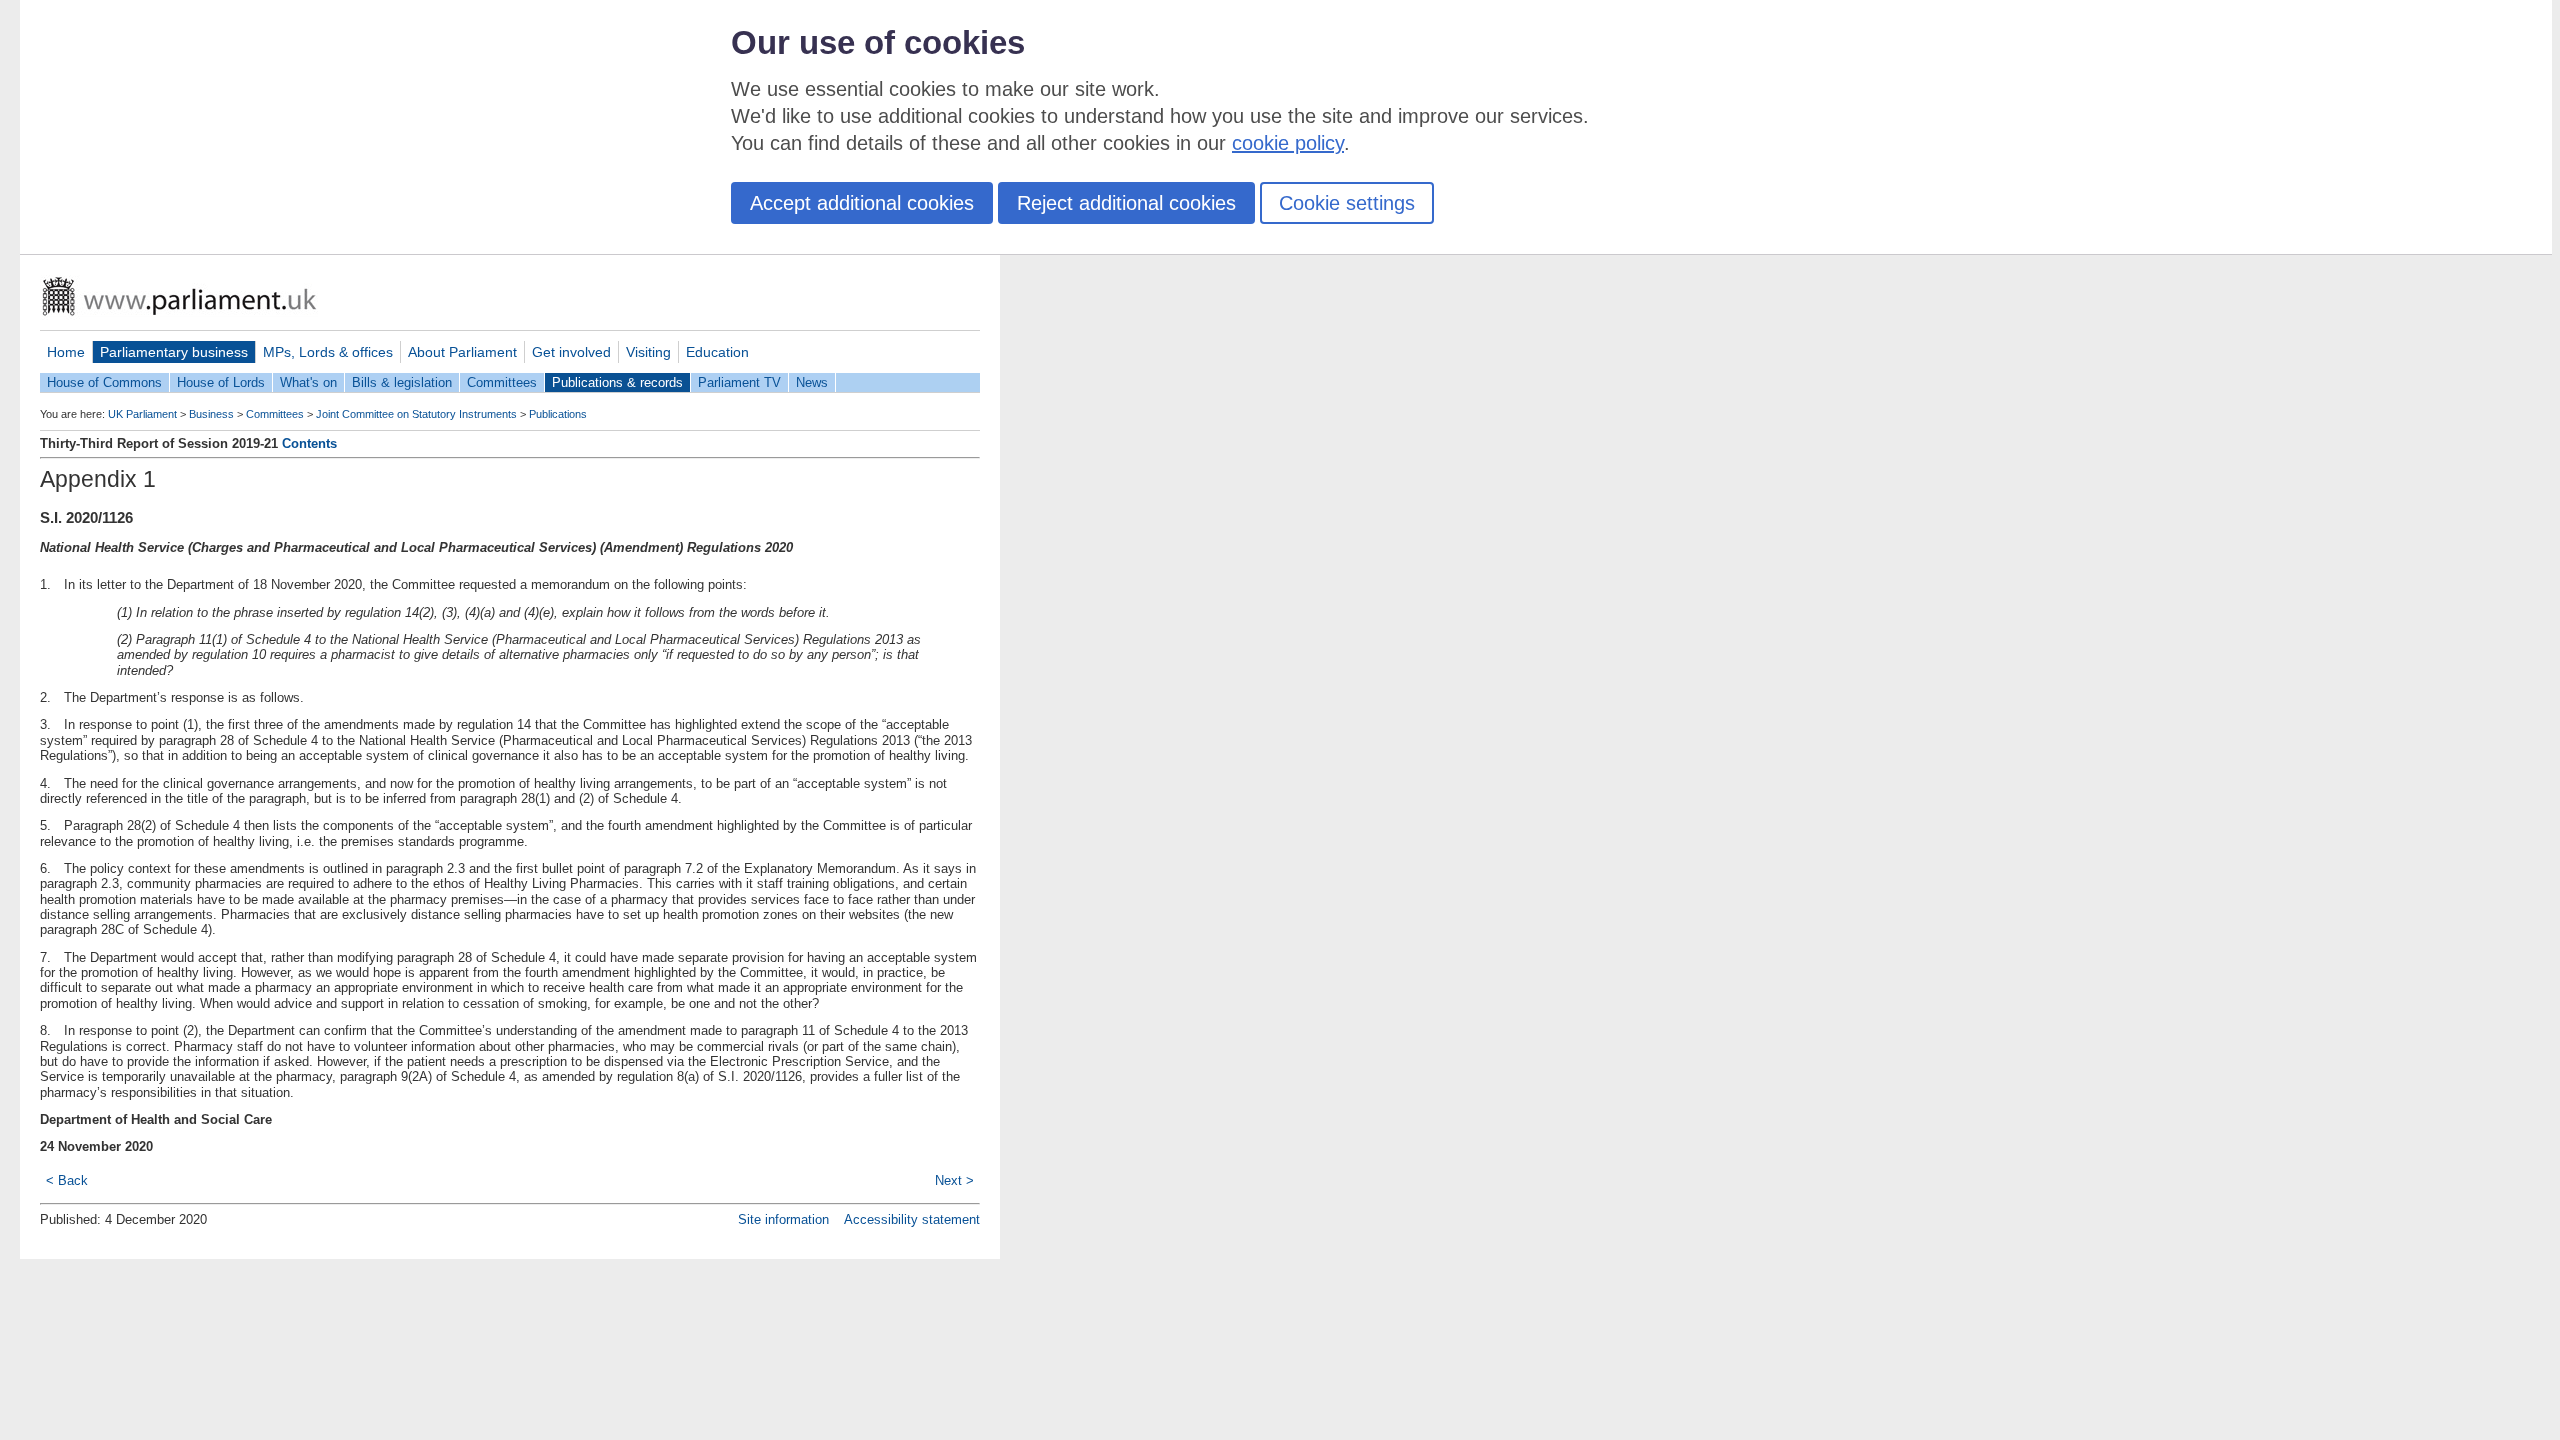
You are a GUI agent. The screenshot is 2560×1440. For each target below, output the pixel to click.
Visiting (648, 352)
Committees (502, 382)
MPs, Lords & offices (328, 352)
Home (66, 352)
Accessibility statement (912, 1219)
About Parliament (462, 352)
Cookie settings (1347, 203)
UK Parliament (142, 414)
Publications (558, 414)
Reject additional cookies (1126, 203)
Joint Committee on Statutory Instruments (416, 414)
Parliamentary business (174, 352)
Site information (783, 1219)
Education (717, 352)
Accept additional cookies (862, 203)
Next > (954, 1180)
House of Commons (104, 382)
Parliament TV (739, 382)
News (812, 382)
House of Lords (221, 382)
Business (211, 414)
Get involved (571, 352)
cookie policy (1288, 143)
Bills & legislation (402, 382)
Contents (309, 443)
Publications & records (617, 382)
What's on (308, 382)
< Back (67, 1180)
